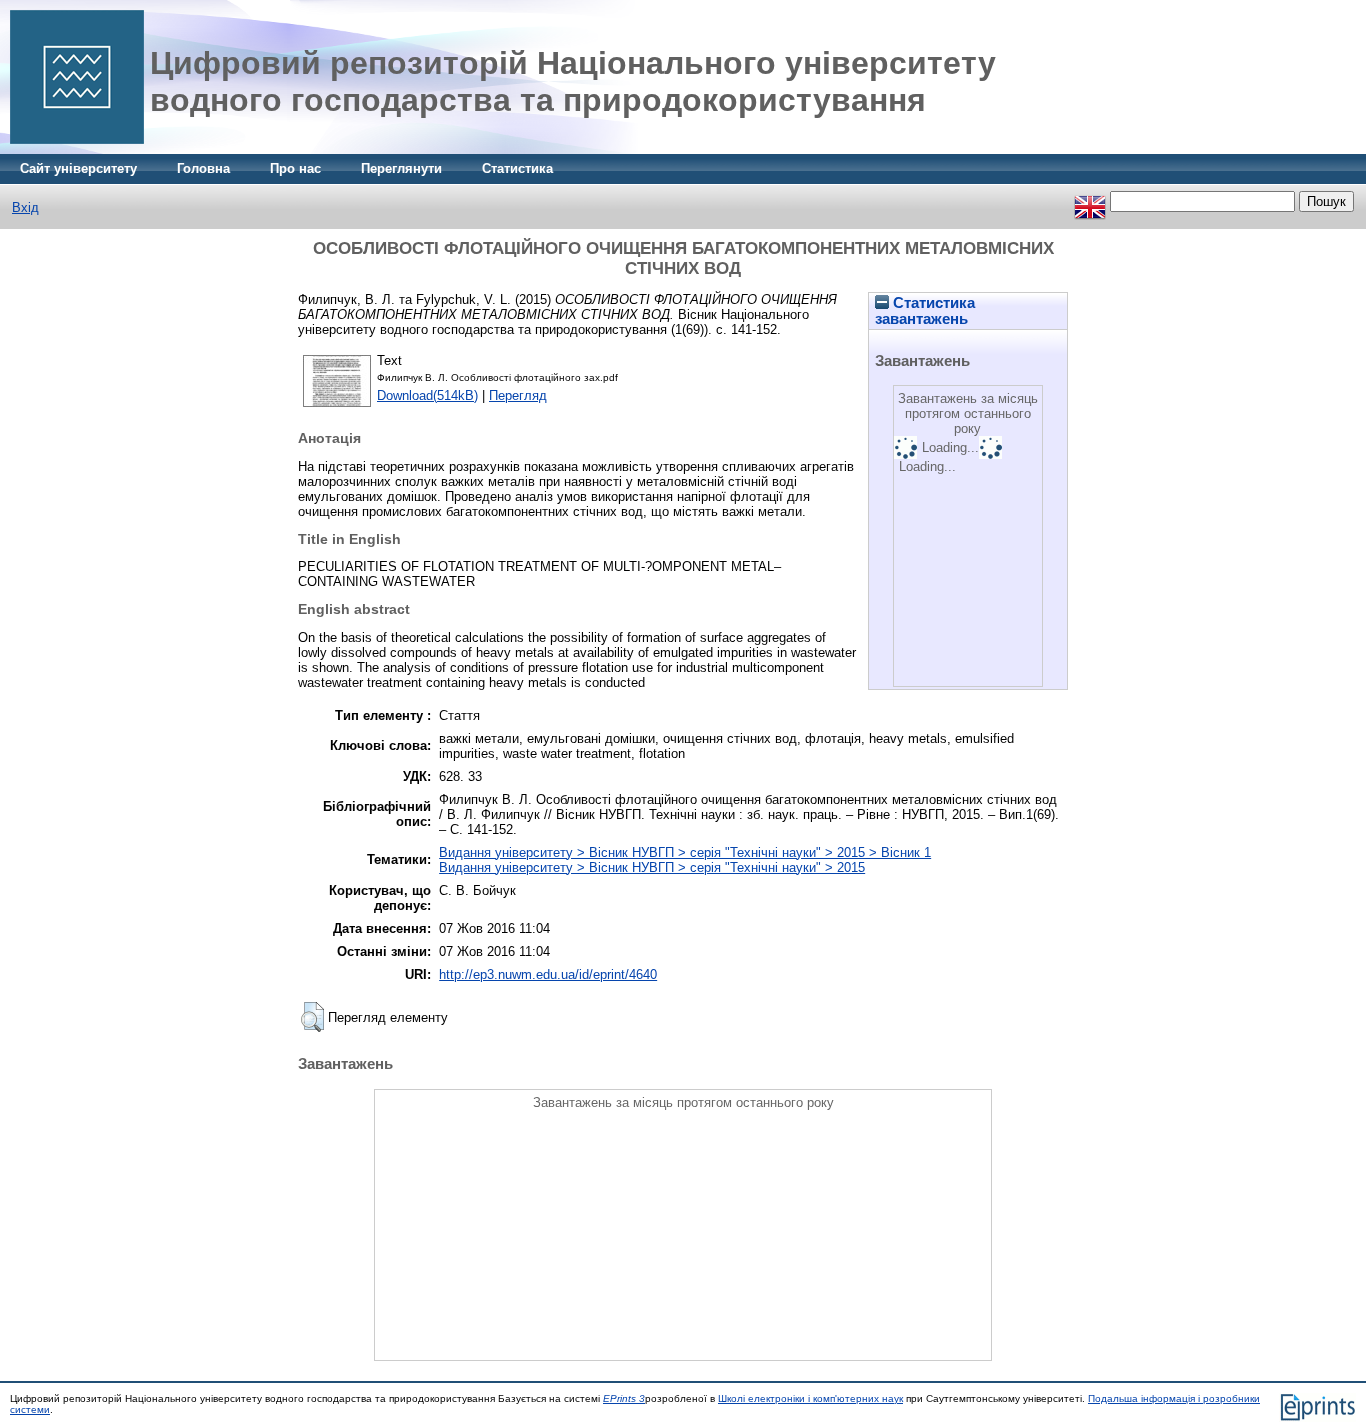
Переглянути (401, 168)
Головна (203, 168)
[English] (1090, 201)
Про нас (295, 168)
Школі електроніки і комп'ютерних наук (810, 1398)
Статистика (517, 168)
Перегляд (518, 395)
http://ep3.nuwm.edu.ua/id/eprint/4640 (548, 974)
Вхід (25, 207)
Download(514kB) (427, 395)
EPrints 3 (624, 1398)
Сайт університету (78, 168)
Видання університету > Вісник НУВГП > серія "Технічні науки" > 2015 (652, 867)
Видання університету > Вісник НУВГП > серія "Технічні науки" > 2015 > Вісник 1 (685, 852)
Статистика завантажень (925, 311)
